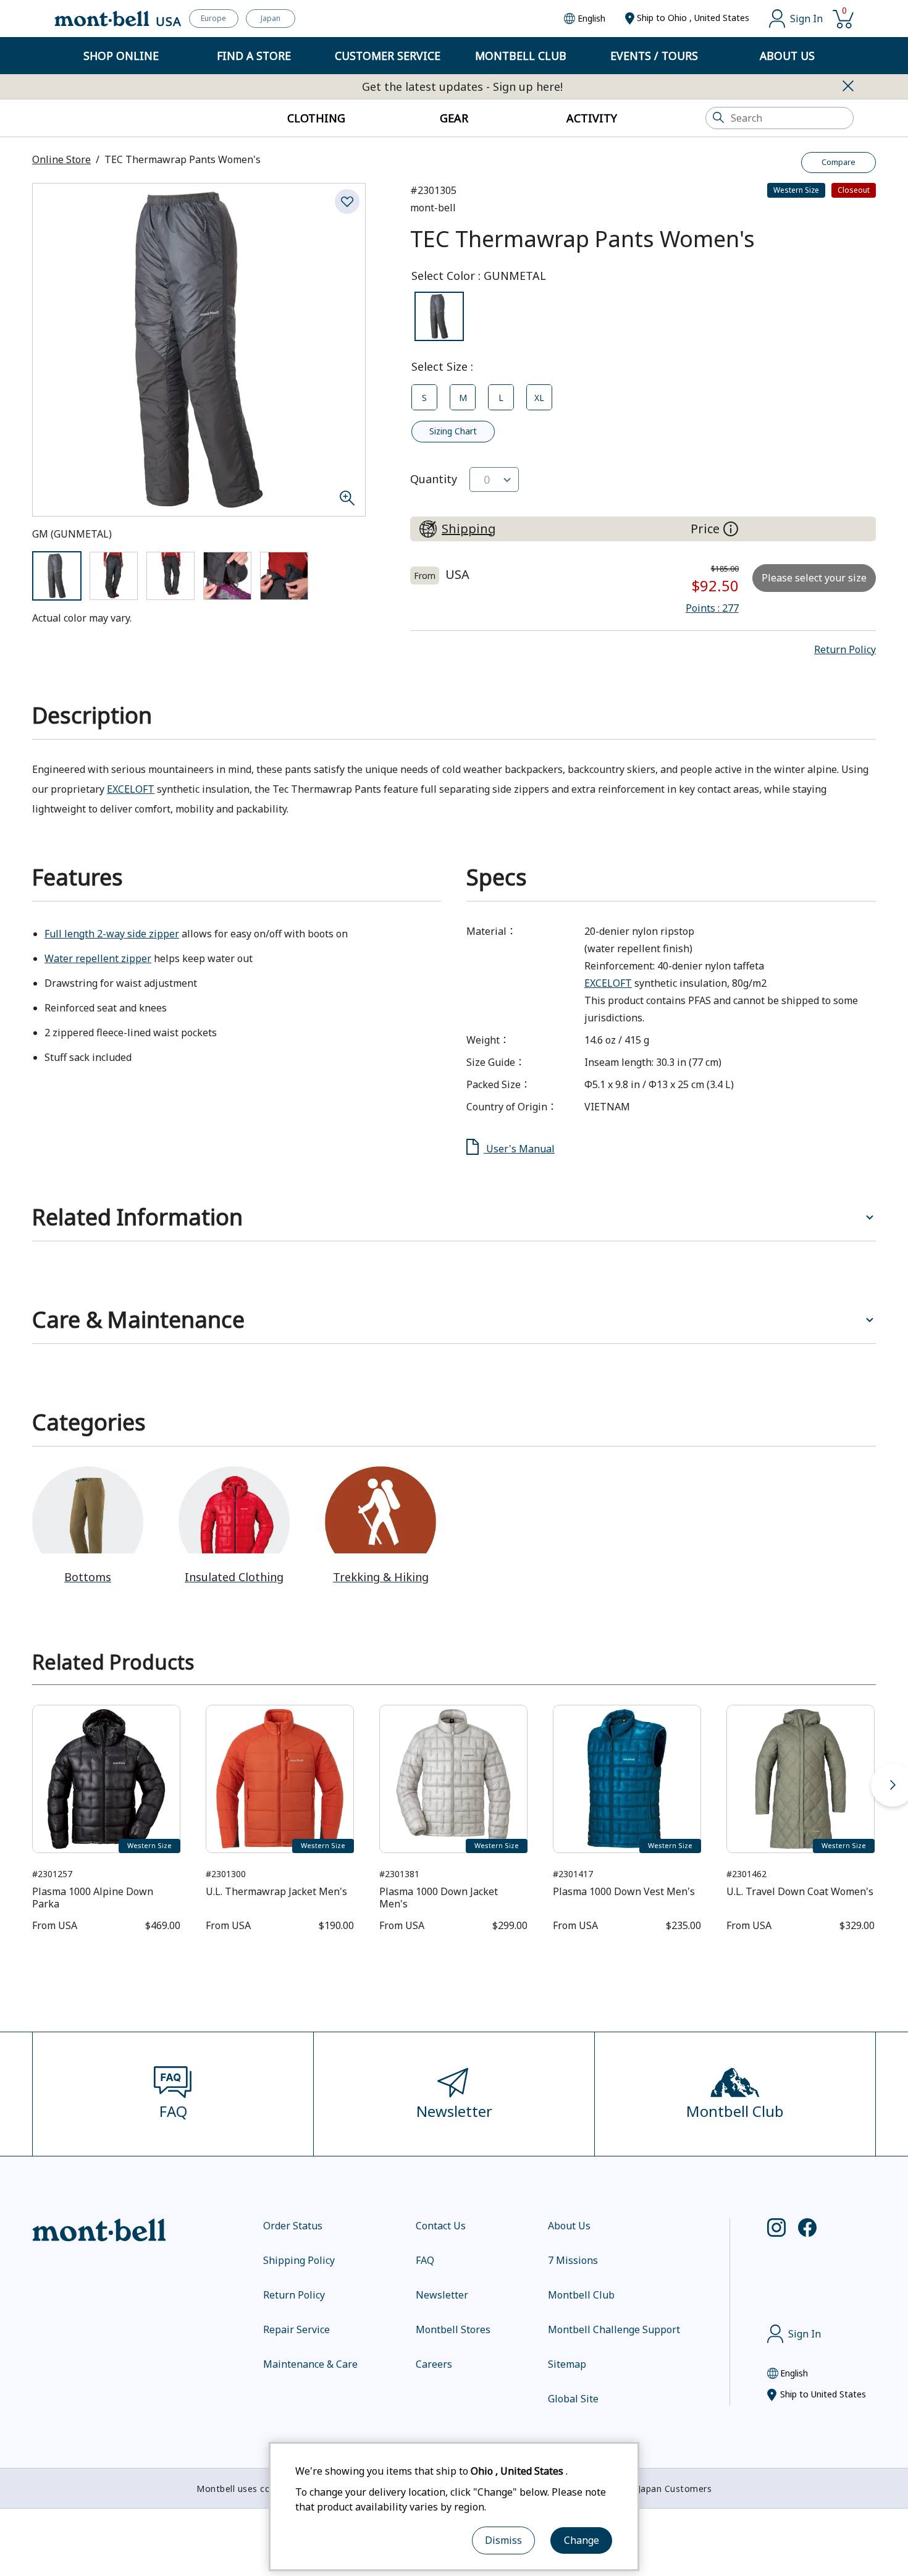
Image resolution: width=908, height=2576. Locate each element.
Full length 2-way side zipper (112, 934)
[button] (845, 649)
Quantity (434, 479)
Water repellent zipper (98, 958)
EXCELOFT (131, 789)
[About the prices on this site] (731, 529)
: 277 (712, 608)
